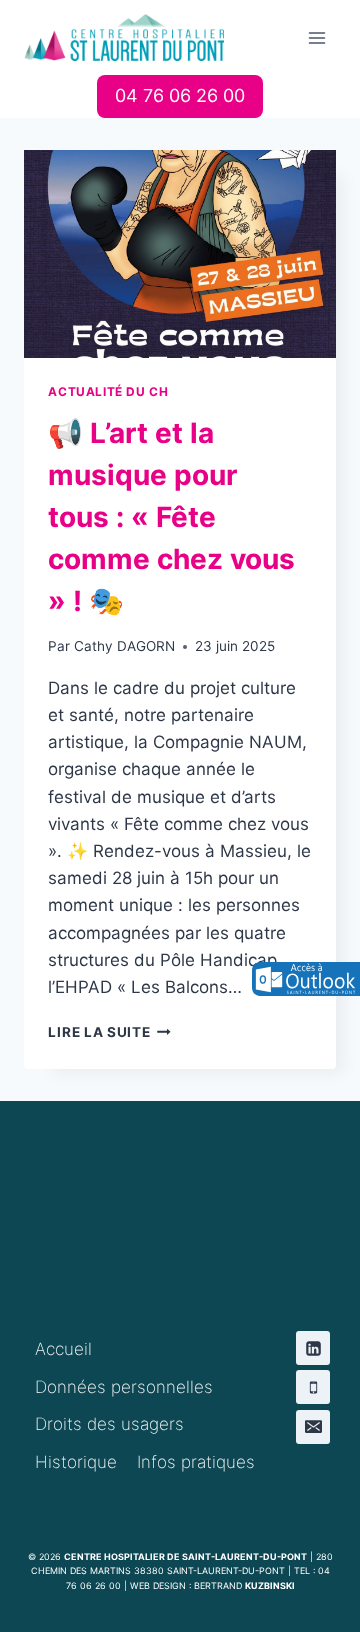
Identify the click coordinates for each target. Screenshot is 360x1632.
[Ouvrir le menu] (317, 37)
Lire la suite (109, 1032)
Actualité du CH (108, 391)
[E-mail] (313, 1427)
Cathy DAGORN (124, 646)
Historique (76, 1462)
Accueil (63, 1349)
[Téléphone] (313, 1387)
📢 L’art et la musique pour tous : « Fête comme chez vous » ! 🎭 (171, 517)
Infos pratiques (196, 1462)
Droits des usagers (109, 1424)
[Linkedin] (313, 1348)
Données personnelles (124, 1387)
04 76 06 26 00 (180, 95)
